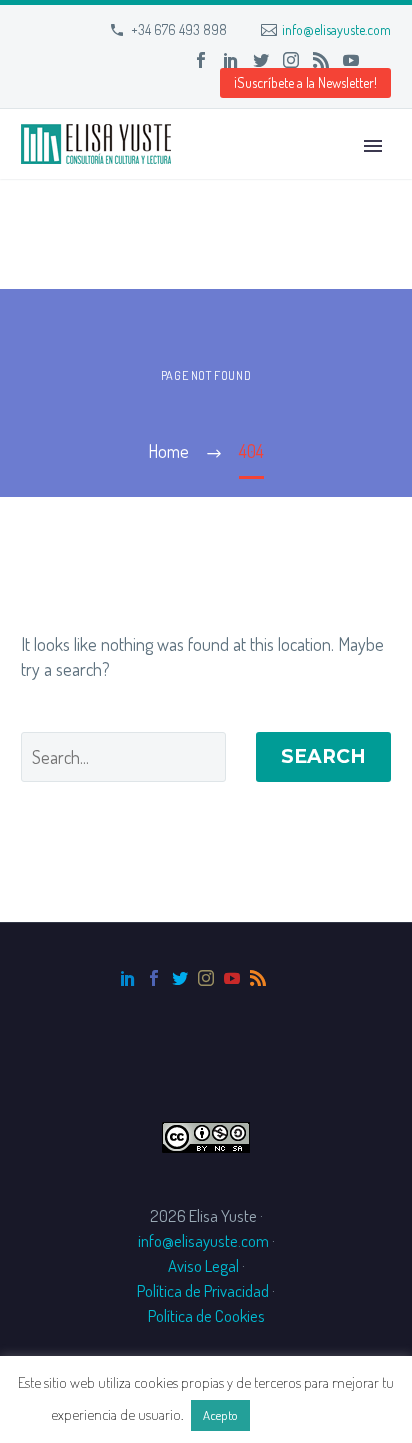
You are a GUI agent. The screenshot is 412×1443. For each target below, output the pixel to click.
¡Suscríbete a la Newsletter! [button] (305, 82)
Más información (307, 1414)
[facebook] (154, 978)
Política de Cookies (206, 1315)
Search (323, 756)
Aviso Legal (203, 1265)
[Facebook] (201, 60)
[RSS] (321, 60)
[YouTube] (351, 60)
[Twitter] (261, 60)
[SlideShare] (381, 60)
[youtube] (232, 978)
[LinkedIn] (231, 60)
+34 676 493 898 (179, 29)
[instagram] (206, 978)
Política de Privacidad (203, 1290)
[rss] (258, 978)
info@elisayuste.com (336, 29)
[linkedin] (128, 978)
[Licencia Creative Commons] (206, 1135)
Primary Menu (373, 146)
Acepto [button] (220, 1415)
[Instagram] (291, 60)
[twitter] (180, 978)
